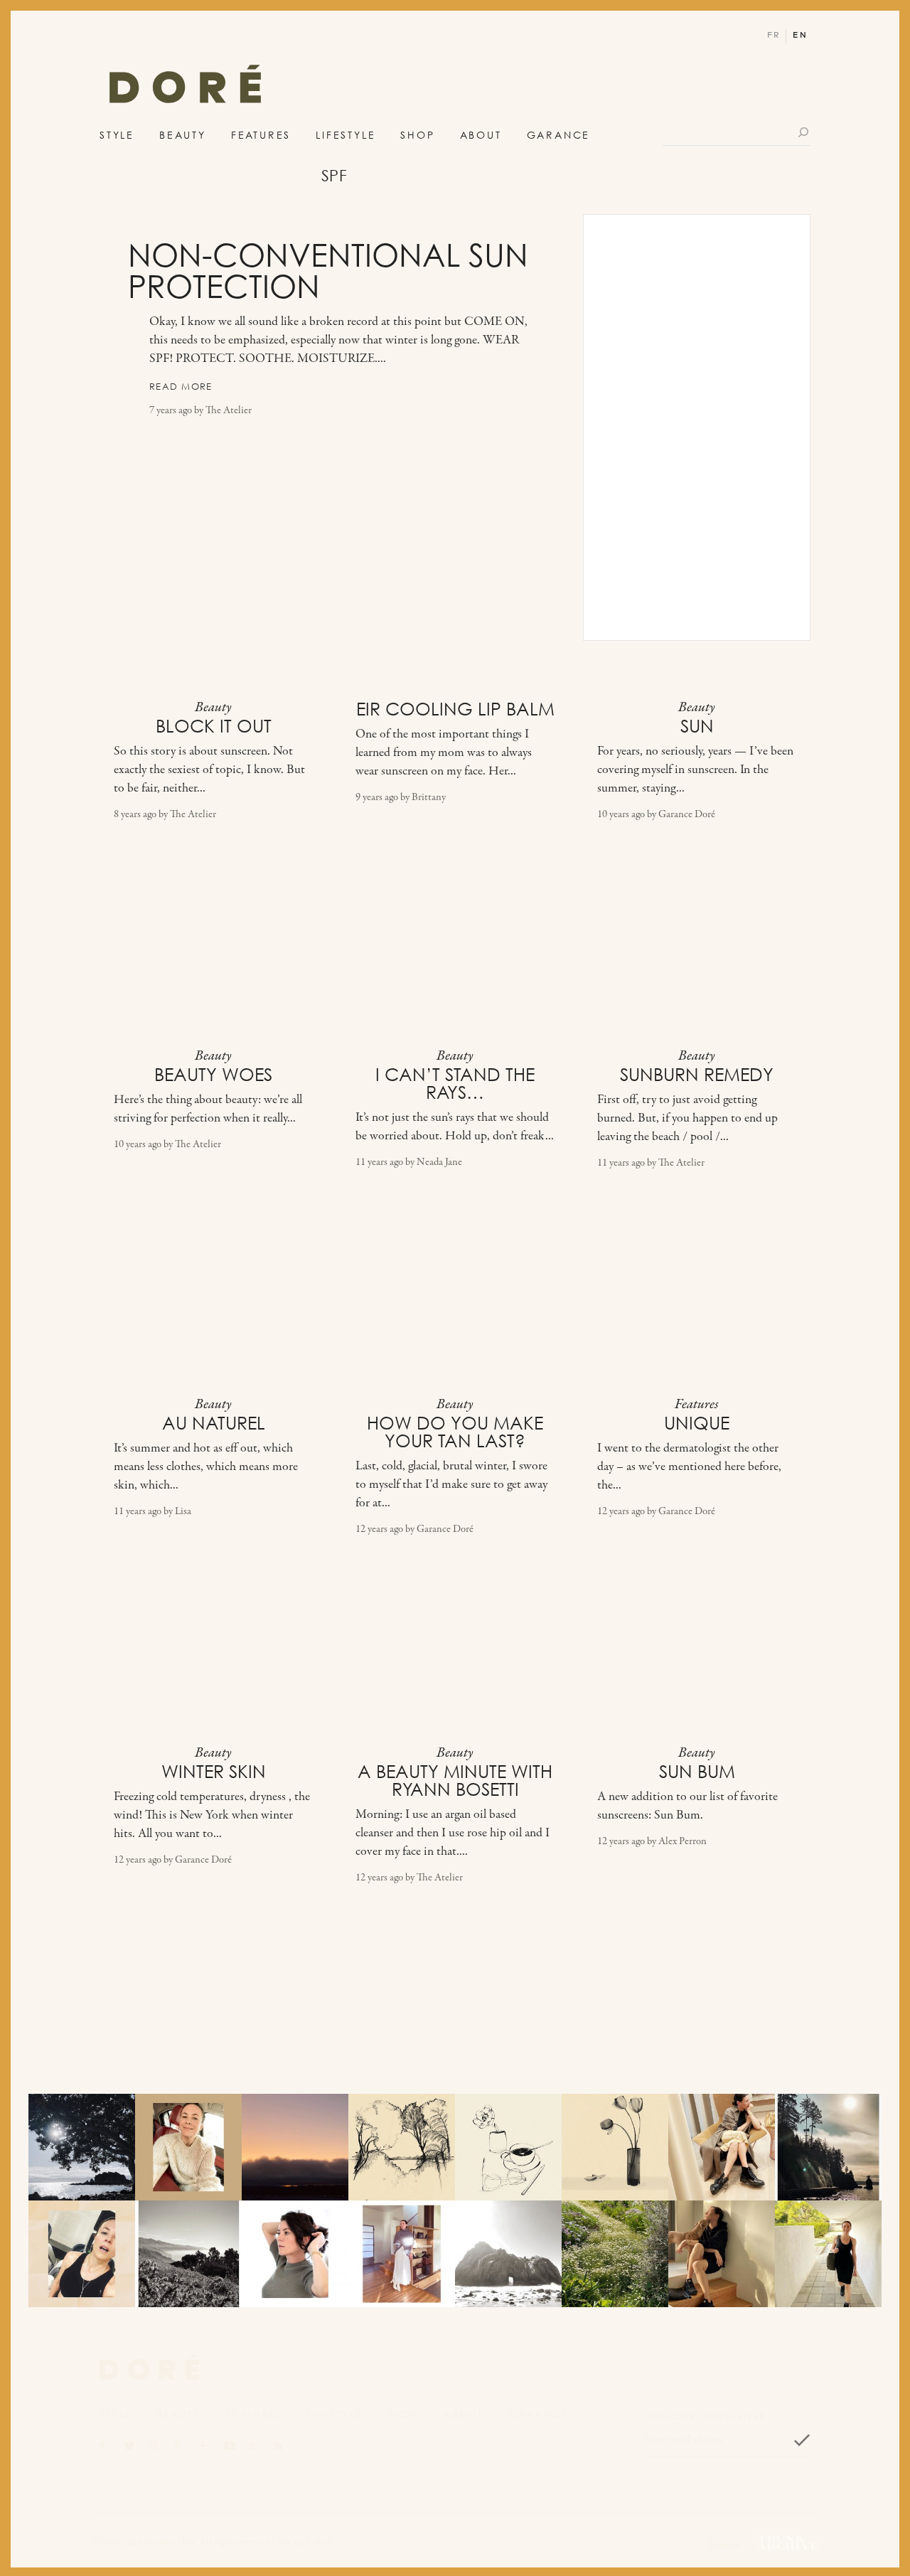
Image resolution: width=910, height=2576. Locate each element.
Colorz (320, 2542)
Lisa (183, 1512)
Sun (697, 726)
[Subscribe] (802, 2440)
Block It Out (214, 726)
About (481, 135)
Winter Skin (214, 1772)
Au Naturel (214, 1423)
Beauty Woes (213, 1075)
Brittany (429, 798)
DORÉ (185, 88)
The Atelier (229, 411)
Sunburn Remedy (697, 1075)
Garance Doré (687, 815)
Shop (417, 135)
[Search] (804, 132)
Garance (559, 135)
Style (117, 135)
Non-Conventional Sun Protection (328, 271)
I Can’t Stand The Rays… (455, 1084)
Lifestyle (346, 135)
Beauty (183, 135)
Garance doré (149, 2368)
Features (261, 135)
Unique (697, 1423)
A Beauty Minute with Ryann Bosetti (455, 1781)
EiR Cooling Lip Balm (455, 709)
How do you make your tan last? (455, 1432)
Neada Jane (439, 1162)
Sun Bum (697, 1772)
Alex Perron (682, 1842)
